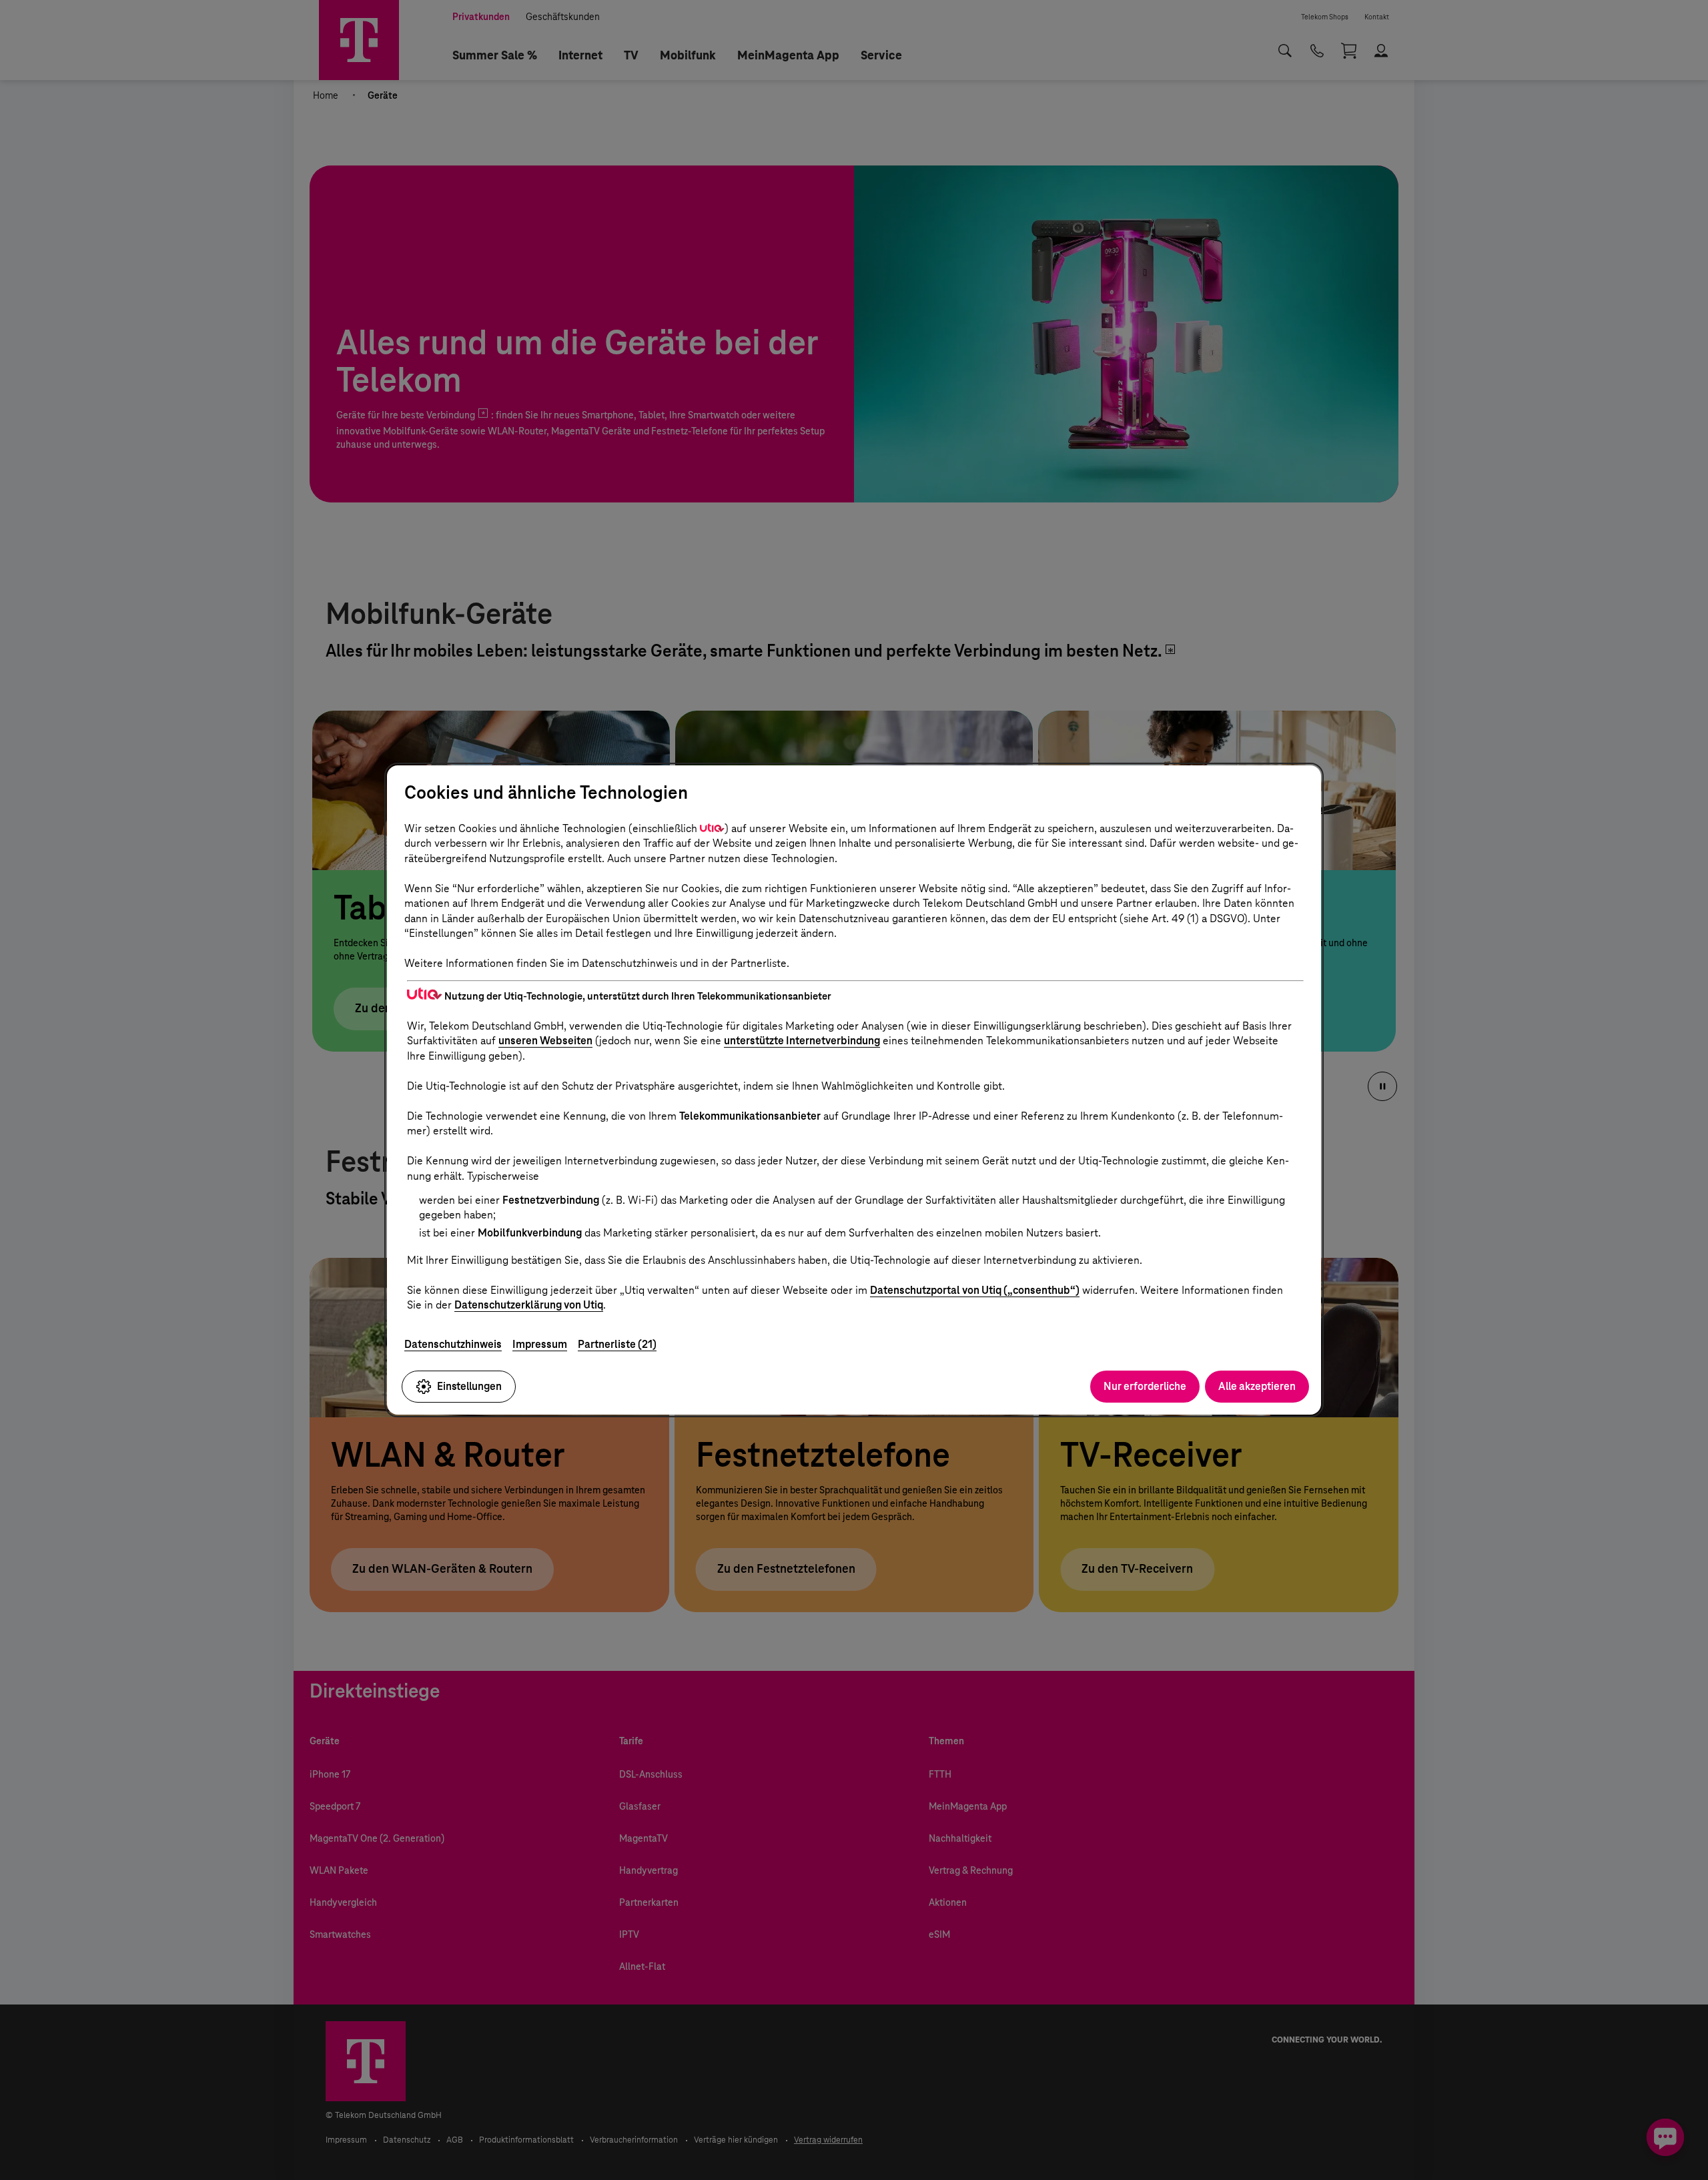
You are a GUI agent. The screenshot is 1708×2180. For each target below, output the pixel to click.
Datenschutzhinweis (453, 1344)
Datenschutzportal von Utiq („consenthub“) (975, 1290)
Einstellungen (469, 1386)
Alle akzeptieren (1257, 1386)
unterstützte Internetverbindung (802, 1041)
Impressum (540, 1344)
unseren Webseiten (545, 1041)
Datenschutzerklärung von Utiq (529, 1305)
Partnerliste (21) (617, 1344)
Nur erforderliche (1145, 1386)
